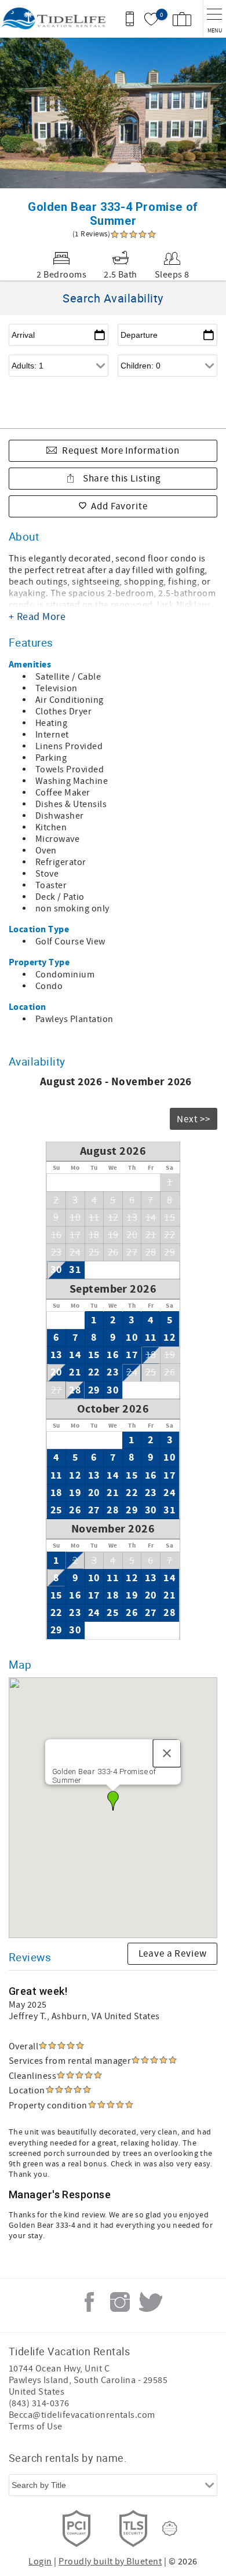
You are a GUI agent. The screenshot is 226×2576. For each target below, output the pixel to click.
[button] (113, 1801)
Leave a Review (173, 1954)
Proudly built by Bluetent (110, 2562)
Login (40, 2562)
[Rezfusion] (170, 2528)
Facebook (89, 2302)
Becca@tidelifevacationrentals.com (82, 2415)
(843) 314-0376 (39, 2403)
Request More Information (121, 451)
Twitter (151, 2302)
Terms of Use (36, 2427)
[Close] (167, 1753)
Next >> (194, 1119)
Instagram (120, 2302)
